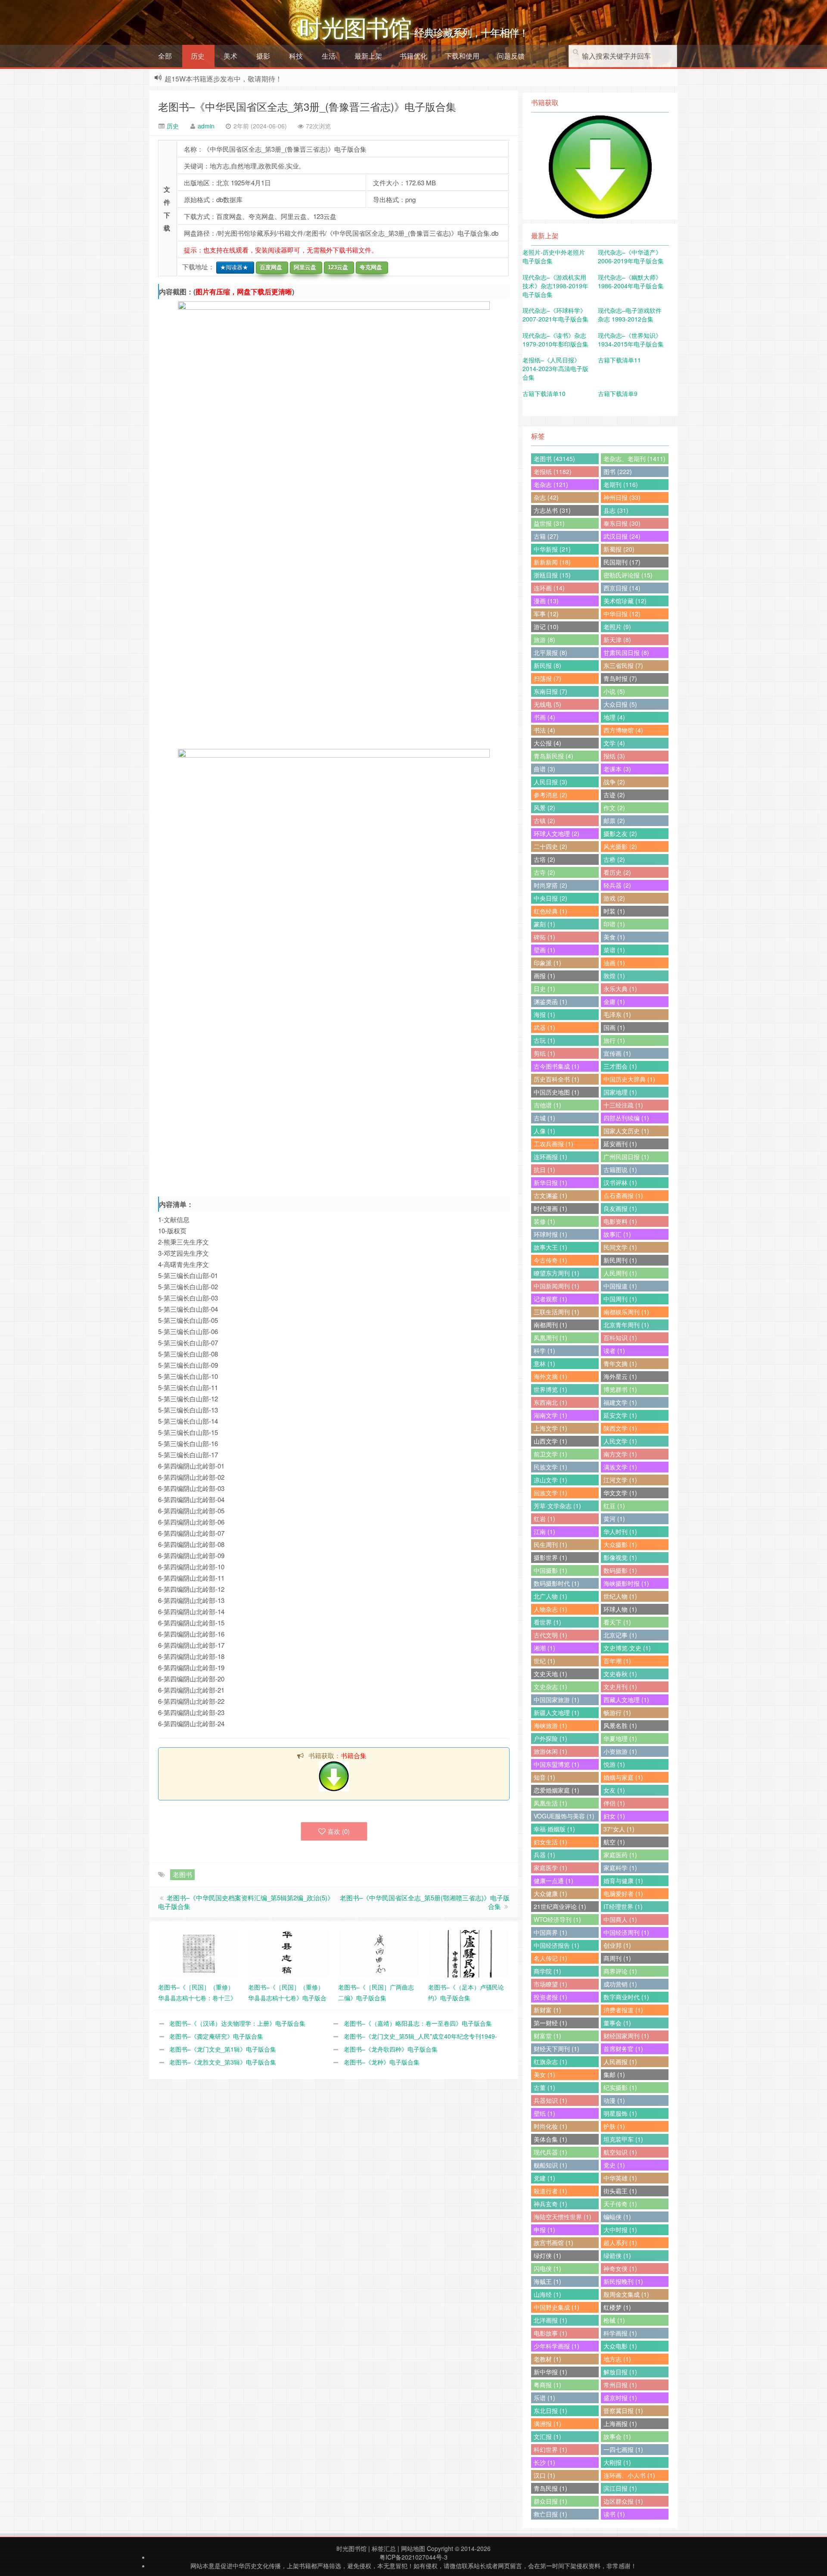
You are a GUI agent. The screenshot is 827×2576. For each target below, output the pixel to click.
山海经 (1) (547, 2294)
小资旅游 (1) (620, 1751)
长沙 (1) (544, 2462)
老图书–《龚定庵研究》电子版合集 (216, 2036)
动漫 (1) (614, 2100)
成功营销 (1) (620, 1984)
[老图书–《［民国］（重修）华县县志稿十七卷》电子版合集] (289, 1953)
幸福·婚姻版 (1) (554, 1829)
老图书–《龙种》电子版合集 (382, 2062)
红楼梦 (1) (617, 2307)
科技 (296, 56)
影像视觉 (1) (620, 1557)
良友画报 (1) (620, 1208)
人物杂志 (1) (550, 1609)
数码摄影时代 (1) (557, 1583)
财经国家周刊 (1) (626, 2036)
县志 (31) (616, 510)
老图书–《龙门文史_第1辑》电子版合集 (223, 2049)
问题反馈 (511, 56)
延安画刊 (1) (620, 1144)
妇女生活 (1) (550, 1842)
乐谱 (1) (544, 2398)
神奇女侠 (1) (620, 2268)
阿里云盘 (303, 267)
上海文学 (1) (550, 1428)
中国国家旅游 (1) (557, 1700)
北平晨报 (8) (550, 652)
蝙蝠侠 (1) (617, 2217)
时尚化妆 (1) (550, 2126)
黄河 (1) (614, 1519)
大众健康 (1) (550, 1893)
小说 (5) (614, 691)
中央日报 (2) (550, 898)
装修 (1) (544, 1221)
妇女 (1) (614, 1816)
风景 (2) (544, 808)
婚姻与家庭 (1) (623, 1777)
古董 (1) (544, 2087)
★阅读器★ (232, 267)
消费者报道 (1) (623, 2010)
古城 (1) (544, 1118)
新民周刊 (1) (620, 1260)
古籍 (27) (546, 536)
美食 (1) (614, 937)
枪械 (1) (614, 2320)
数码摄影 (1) (620, 1570)
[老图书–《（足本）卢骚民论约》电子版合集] (469, 1953)
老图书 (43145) (554, 458)
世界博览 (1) (550, 1389)
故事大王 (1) (550, 1247)
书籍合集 (354, 1755)
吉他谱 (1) (547, 1105)
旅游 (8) (544, 639)
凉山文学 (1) (550, 1480)
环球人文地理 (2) (557, 833)
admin (206, 126)
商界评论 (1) (620, 1971)
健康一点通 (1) (553, 1881)
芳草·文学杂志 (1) (557, 1506)
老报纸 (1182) (553, 471)
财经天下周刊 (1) (557, 2049)
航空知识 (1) (620, 2152)
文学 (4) (614, 743)
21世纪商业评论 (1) (560, 1906)
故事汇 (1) (617, 1234)
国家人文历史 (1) (626, 1131)
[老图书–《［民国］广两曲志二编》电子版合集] (379, 1953)
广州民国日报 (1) (626, 1157)
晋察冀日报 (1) (623, 2411)
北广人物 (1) (550, 1596)
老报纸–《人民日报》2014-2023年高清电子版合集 (555, 368)
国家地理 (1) (620, 1092)
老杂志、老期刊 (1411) (634, 458)
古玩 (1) (544, 1040)
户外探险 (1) (550, 1738)
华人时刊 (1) (620, 1531)
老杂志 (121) (551, 484)
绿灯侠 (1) (547, 2255)
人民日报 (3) (550, 782)
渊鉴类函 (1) (550, 1001)
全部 (165, 56)
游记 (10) (546, 627)
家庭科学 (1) (620, 1868)
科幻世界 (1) (550, 2449)
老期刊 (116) (621, 484)
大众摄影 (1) (620, 1544)
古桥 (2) (614, 859)
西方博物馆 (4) (623, 730)
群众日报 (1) (550, 2501)
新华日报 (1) (550, 1182)
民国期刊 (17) (622, 562)
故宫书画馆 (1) (553, 2242)
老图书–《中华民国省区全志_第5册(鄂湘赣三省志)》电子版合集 (425, 1902)
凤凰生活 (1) (550, 1803)
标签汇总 (384, 2548)
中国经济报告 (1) (557, 1945)
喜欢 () (339, 1831)
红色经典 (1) (550, 911)
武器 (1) (544, 1027)
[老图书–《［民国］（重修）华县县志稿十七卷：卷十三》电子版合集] (199, 1953)
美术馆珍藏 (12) (625, 601)
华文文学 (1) (620, 1493)
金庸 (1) (614, 1001)
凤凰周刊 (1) (550, 1338)
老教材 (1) (547, 2359)
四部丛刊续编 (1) (626, 1118)
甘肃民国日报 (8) (626, 652)
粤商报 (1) (547, 2385)
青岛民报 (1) (550, 2488)
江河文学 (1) (620, 1480)
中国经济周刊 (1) (626, 1932)
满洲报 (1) (547, 2423)
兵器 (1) (544, 1855)
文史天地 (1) (550, 1674)
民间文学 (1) (620, 1247)
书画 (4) (544, 717)
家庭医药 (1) (620, 1855)
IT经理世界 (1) (623, 1906)
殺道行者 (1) (550, 2191)
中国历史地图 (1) (557, 1092)
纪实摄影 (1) (620, 2087)
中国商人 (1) (620, 1919)
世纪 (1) (544, 1661)
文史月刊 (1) (620, 1687)
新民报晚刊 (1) (623, 2281)
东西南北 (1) (550, 1402)
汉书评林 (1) (620, 1182)
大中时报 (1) (620, 2230)
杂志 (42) (546, 497)
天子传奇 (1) (620, 2204)
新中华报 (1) (550, 2372)
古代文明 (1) (550, 1635)
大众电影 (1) (620, 2346)
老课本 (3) (617, 769)
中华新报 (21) (552, 549)
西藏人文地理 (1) (626, 1700)
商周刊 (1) (617, 1958)
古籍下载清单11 (619, 360)
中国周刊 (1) (620, 1299)
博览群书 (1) (620, 1389)
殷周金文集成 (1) (626, 2294)
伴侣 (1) (614, 1803)
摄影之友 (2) (620, 833)
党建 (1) (544, 2178)
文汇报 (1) (547, 2436)
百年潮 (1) (617, 1661)
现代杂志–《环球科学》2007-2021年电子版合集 (555, 315)
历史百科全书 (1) (557, 1079)
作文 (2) (614, 808)
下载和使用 (462, 56)
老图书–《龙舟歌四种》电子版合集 (391, 2049)
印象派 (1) (547, 963)
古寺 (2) (544, 872)
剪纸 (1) (544, 1053)
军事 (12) (546, 614)
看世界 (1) (547, 1622)
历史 (198, 56)
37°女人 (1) (619, 1829)
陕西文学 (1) (620, 1428)
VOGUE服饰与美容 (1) (564, 1816)
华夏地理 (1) (620, 1738)
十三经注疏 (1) (623, 1105)
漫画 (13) (546, 601)
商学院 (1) (547, 1971)
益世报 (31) (549, 523)
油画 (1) (614, 963)
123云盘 (336, 267)
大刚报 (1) (617, 2462)
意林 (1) (544, 1363)
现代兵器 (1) (550, 2152)
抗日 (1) (544, 1169)
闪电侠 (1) (547, 2268)
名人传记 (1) (550, 1958)
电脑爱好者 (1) (623, 1893)
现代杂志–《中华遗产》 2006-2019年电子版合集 (631, 256)
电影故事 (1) (550, 2333)
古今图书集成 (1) (557, 1066)
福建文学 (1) (620, 1402)
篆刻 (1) (544, 924)
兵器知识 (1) (550, 2100)
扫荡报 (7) (547, 678)
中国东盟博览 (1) (557, 1764)
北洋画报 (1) (550, 2320)
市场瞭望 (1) (550, 1984)
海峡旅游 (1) (550, 1725)
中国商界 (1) (550, 1932)
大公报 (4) (547, 743)
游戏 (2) (614, 898)
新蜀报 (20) (619, 549)
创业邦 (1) (617, 1945)
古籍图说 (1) (620, 1169)
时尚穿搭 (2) (550, 885)
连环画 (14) (549, 588)
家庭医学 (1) (550, 1868)
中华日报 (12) (622, 614)
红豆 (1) (614, 1506)
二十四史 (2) (550, 846)
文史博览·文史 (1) (627, 1648)
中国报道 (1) (620, 1286)
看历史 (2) (617, 872)
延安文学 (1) (620, 1415)
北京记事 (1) (620, 1635)
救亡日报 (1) (550, 2514)
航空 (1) (614, 1842)
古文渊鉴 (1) (550, 1195)
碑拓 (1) (544, 937)
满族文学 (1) (620, 1467)
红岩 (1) (544, 1519)
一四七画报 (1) (623, 2449)
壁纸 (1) (544, 2113)
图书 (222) (618, 471)
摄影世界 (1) (550, 1557)
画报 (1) (544, 976)
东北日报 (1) (550, 2411)
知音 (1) (544, 1777)
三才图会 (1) (620, 1066)
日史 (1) (544, 989)
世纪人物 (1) (620, 1596)
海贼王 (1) (547, 2281)
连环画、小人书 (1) (629, 2475)
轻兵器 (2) (617, 885)
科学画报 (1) (620, 2333)
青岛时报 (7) (620, 678)
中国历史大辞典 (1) (629, 1079)
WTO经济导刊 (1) (557, 1919)
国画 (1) (614, 1027)
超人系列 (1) (620, 2242)
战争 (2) (614, 782)
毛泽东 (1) (617, 1014)
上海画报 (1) (620, 2423)
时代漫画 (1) (550, 1208)
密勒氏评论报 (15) (628, 575)
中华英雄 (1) (620, 2178)
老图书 (182, 1874)
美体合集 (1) (550, 2139)
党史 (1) (614, 2165)
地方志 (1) (617, 2359)
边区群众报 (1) (623, 2501)
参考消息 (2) (550, 795)
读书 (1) (614, 2514)
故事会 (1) (617, 2436)
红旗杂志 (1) (550, 2061)
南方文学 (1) (620, 1454)
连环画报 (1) (550, 1157)
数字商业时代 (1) (626, 1997)
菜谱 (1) (614, 950)
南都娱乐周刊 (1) (626, 1312)
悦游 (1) (614, 1764)
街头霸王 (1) (620, 2191)
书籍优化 (413, 56)
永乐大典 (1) (620, 989)
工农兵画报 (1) (553, 1144)
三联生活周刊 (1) (557, 1312)
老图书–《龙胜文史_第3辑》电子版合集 (223, 2062)
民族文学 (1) (550, 1467)
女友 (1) (614, 1790)
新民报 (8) (547, 665)
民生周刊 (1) (550, 1544)
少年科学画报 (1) (557, 2346)
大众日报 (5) (620, 704)
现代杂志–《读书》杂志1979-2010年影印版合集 (555, 340)
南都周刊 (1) (550, 1325)
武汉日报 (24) (622, 536)
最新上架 (368, 56)
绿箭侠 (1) (617, 2255)
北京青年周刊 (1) (626, 1325)
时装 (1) (614, 911)
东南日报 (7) (550, 691)
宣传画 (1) (617, 1053)
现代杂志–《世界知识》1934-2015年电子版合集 (631, 340)
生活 (329, 56)
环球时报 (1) (550, 1234)
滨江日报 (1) (620, 2488)
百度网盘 (269, 267)
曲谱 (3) (544, 769)
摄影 (263, 56)
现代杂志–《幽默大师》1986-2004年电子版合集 (631, 281)
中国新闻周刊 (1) (557, 1286)
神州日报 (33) (622, 497)
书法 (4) (544, 730)
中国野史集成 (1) (557, 2307)
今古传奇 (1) (550, 1260)
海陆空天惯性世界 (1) (563, 2217)
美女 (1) (544, 2074)
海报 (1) (544, 1014)
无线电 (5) (547, 704)
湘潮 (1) (544, 1648)
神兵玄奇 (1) (550, 2204)
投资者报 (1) (550, 1997)
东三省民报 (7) (623, 665)
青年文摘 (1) (620, 1363)
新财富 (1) (547, 2010)
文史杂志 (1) (550, 1687)
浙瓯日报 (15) (552, 575)
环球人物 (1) (620, 1609)
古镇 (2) (544, 820)
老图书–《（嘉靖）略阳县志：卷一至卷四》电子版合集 (418, 2023)
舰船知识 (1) (550, 2165)
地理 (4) (614, 717)
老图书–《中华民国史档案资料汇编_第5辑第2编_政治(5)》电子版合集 (246, 1902)
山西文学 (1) (550, 1441)
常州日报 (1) (620, 2385)
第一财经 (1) (550, 2023)
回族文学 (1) (550, 1493)
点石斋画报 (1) (623, 1195)
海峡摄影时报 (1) (626, 1583)
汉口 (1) (544, 2475)
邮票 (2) (614, 820)
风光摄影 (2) (620, 846)
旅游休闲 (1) (550, 1751)
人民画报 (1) (620, 2061)
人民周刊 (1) (620, 1273)
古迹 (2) (614, 795)
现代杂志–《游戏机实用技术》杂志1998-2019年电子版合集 (555, 286)
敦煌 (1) (614, 976)
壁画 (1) (544, 950)
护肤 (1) (614, 2126)
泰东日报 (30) (622, 523)
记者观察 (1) (550, 1299)
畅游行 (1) (617, 1712)
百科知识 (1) (620, 1338)
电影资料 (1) (620, 1221)
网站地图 (413, 2548)
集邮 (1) (614, 2074)
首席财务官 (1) (623, 2049)
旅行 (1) (614, 1040)
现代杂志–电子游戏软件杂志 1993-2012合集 (630, 315)
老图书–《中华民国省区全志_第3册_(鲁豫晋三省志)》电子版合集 (307, 106)
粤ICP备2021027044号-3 (413, 2557)
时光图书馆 (351, 2548)
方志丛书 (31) (552, 510)
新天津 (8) (617, 639)
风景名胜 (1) (620, 1725)
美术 (230, 56)
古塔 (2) (544, 859)
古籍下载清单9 (618, 393)
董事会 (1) (617, 2023)
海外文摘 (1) (550, 1376)
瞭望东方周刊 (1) (557, 1273)
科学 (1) (544, 1350)
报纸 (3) (614, 756)
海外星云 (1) (620, 1376)
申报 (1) (544, 2230)
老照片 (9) (617, 627)
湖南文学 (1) (550, 1415)
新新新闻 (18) (552, 562)
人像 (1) (544, 1131)
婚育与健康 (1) (623, 1881)
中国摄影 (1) (550, 1570)
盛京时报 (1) (620, 2398)
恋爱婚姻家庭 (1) (557, 1790)
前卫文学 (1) (550, 1454)
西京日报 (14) (622, 588)
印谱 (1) (614, 924)
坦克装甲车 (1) (623, 2139)
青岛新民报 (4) (553, 756)
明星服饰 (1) (620, 2113)
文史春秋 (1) (620, 1674)
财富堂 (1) (547, 2036)
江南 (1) (544, 1531)
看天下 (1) (617, 1622)
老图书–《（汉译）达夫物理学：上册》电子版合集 (237, 2023)
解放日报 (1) (620, 2372)
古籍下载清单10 (544, 393)
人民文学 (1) (620, 1441)
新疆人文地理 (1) (557, 1712)
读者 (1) (614, 1350)
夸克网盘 (369, 267)
